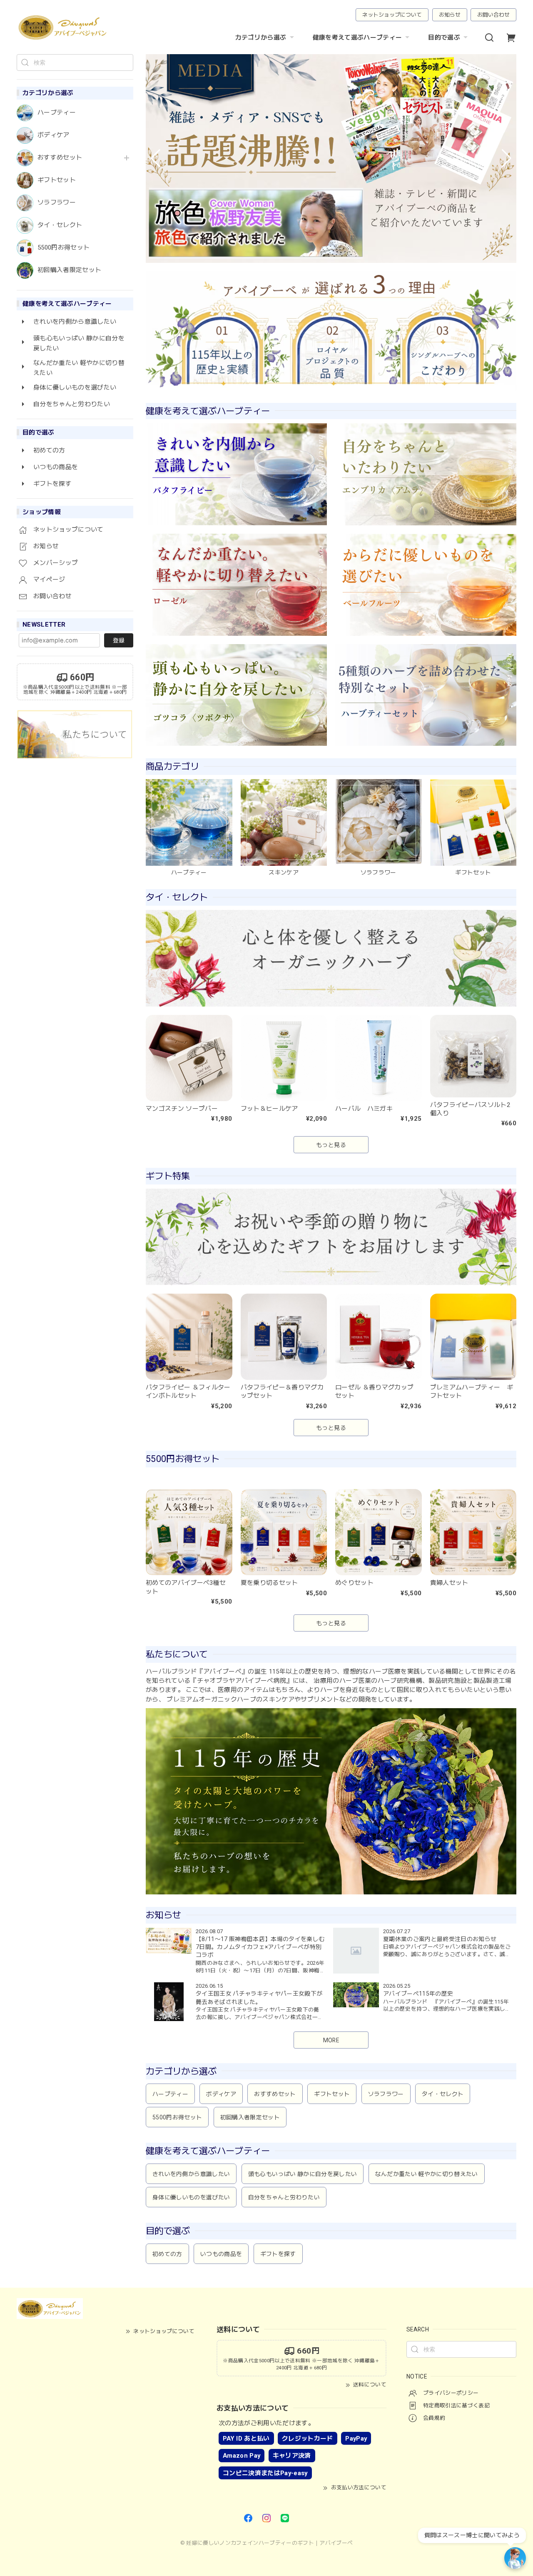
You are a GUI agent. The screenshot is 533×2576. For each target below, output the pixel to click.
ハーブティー (57, 113)
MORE (331, 2040)
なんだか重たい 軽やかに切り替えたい (427, 2174)
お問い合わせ (493, 15)
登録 (119, 640)
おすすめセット (60, 158)
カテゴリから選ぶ (261, 37)
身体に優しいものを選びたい (191, 2197)
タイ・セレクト (60, 225)
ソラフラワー (57, 203)
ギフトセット (57, 180)
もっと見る (331, 1145)
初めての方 (167, 2254)
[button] (156, 158)
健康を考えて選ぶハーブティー (357, 37)
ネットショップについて (392, 15)
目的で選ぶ (444, 37)
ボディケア (54, 135)
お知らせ (450, 15)
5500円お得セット (64, 248)
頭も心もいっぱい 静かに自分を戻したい (303, 2174)
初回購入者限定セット (69, 270)
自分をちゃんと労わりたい (284, 2197)
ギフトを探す (278, 2254)
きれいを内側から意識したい (191, 2174)
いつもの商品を (221, 2254)
